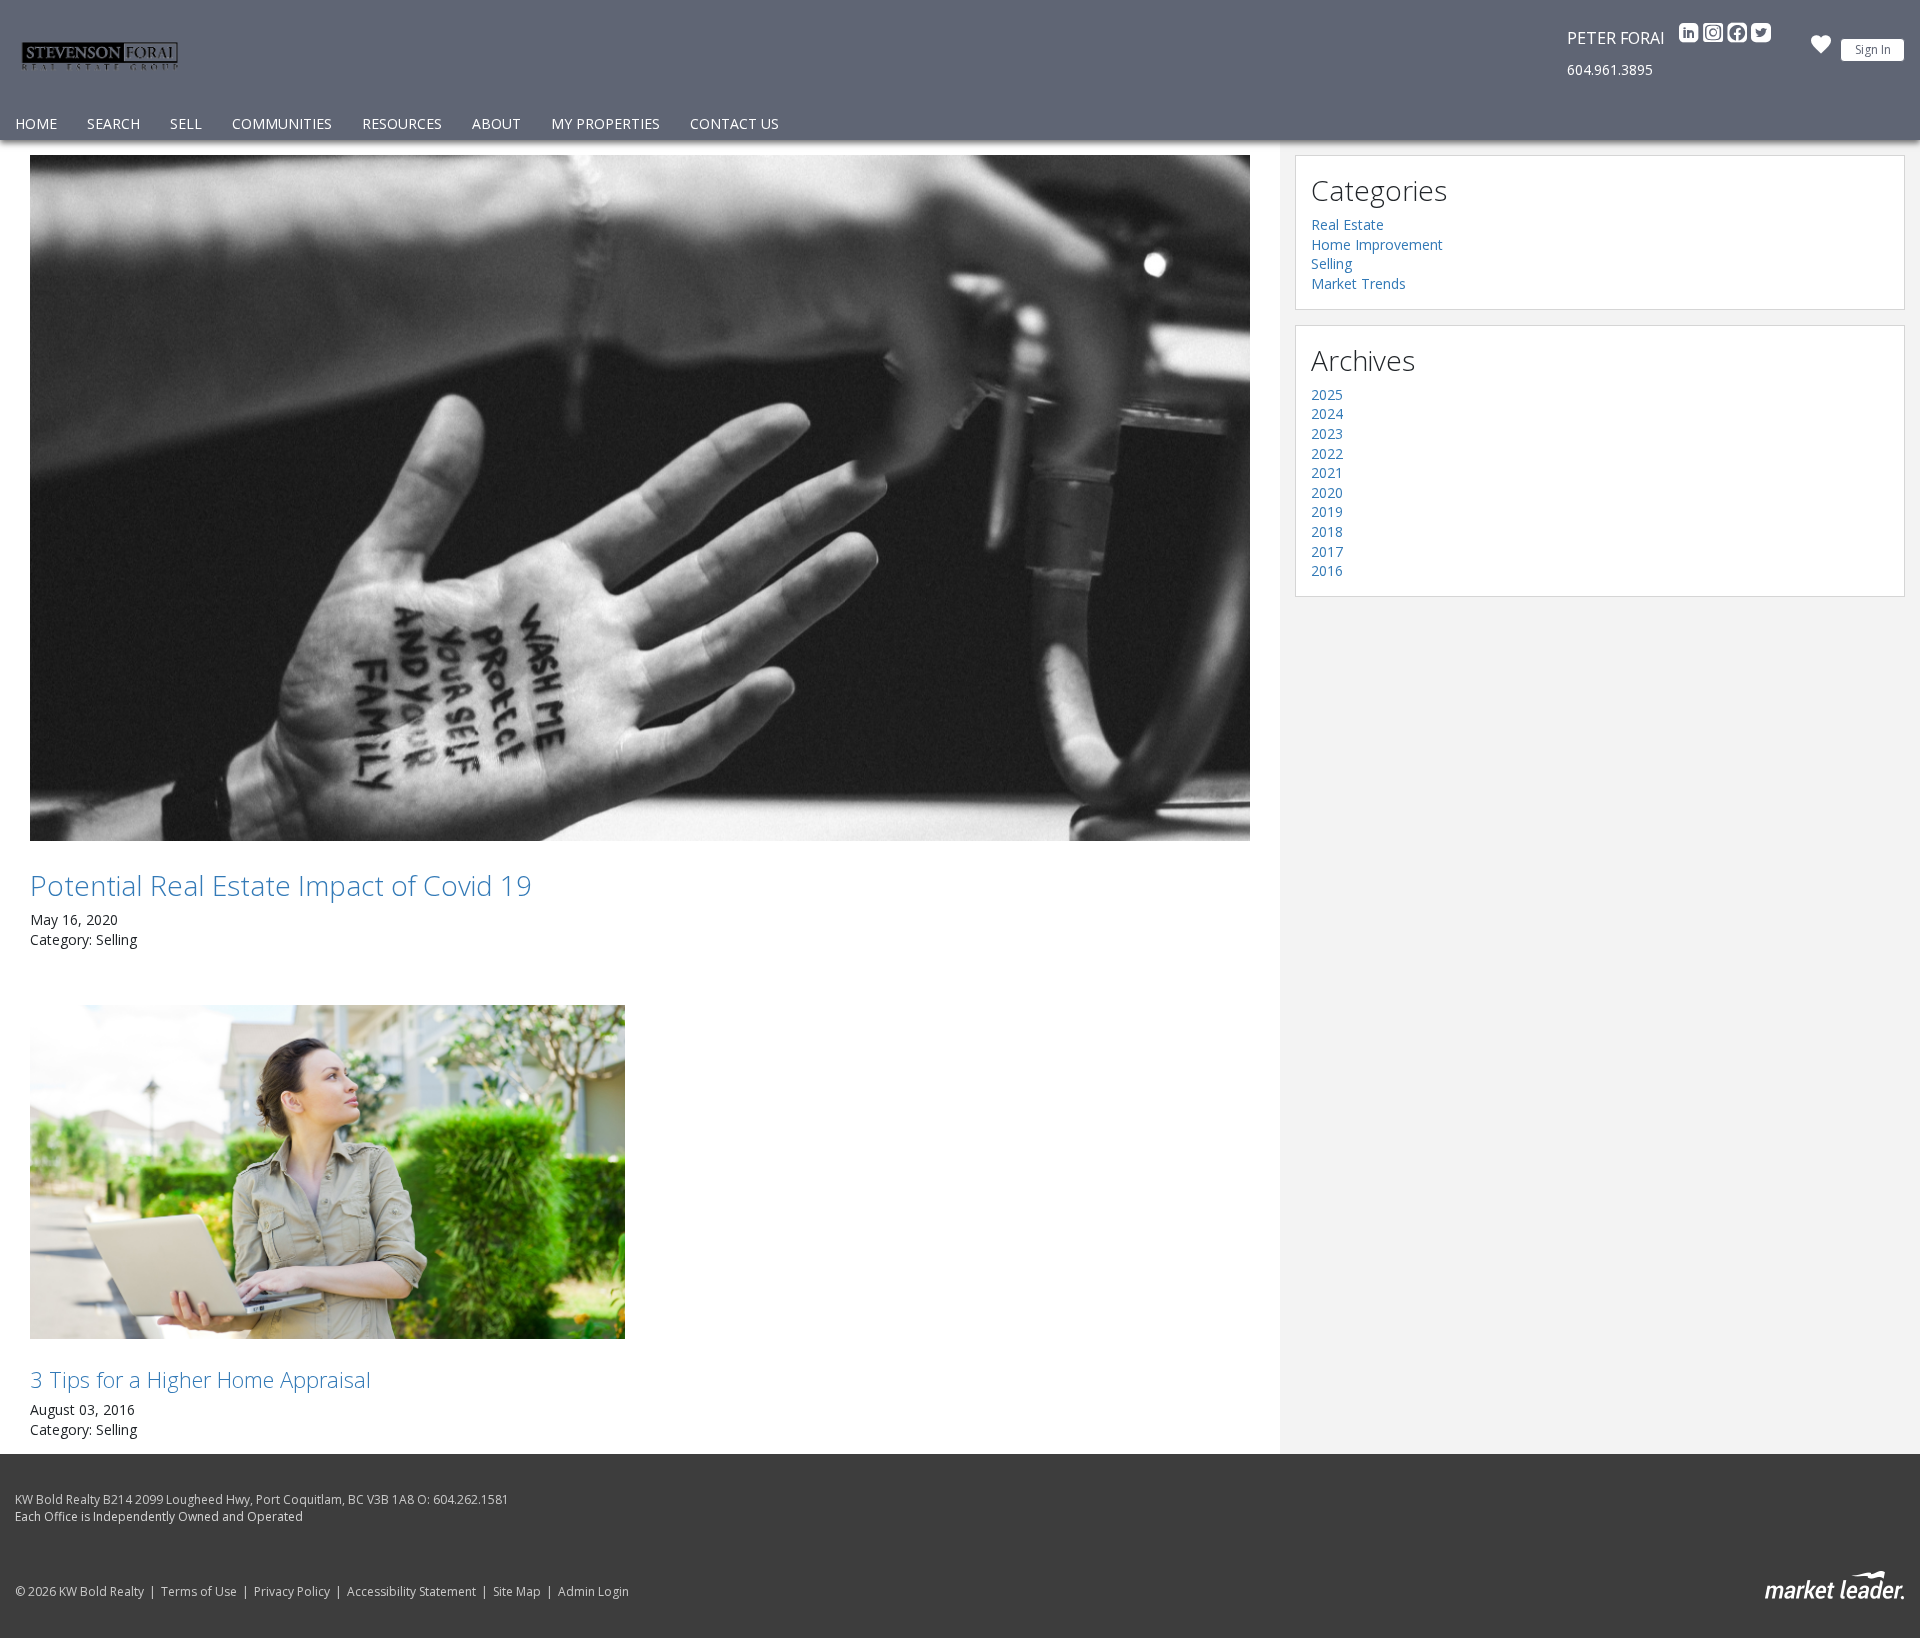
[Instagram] (1715, 38)
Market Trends (1358, 283)
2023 (1327, 433)
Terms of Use (199, 1592)
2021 (1327, 472)
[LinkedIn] (1691, 38)
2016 (1327, 570)
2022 (1327, 453)
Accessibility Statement (411, 1592)
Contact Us (734, 123)
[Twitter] (1761, 38)
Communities (282, 123)
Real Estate (1347, 224)
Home (36, 123)
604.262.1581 (471, 1499)
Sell (186, 123)
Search (113, 123)
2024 (1327, 413)
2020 (1327, 492)
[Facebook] (1739, 38)
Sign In (1873, 49)
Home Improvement (1377, 244)
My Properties (605, 123)
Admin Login (593, 1592)
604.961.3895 (1610, 69)
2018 (1327, 531)
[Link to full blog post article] (640, 498)
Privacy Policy (292, 1592)
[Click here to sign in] (1821, 50)
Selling (1331, 263)
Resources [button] (402, 123)
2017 (1327, 551)
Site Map (517, 1592)
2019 (1327, 511)
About (496, 123)
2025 (1327, 394)
